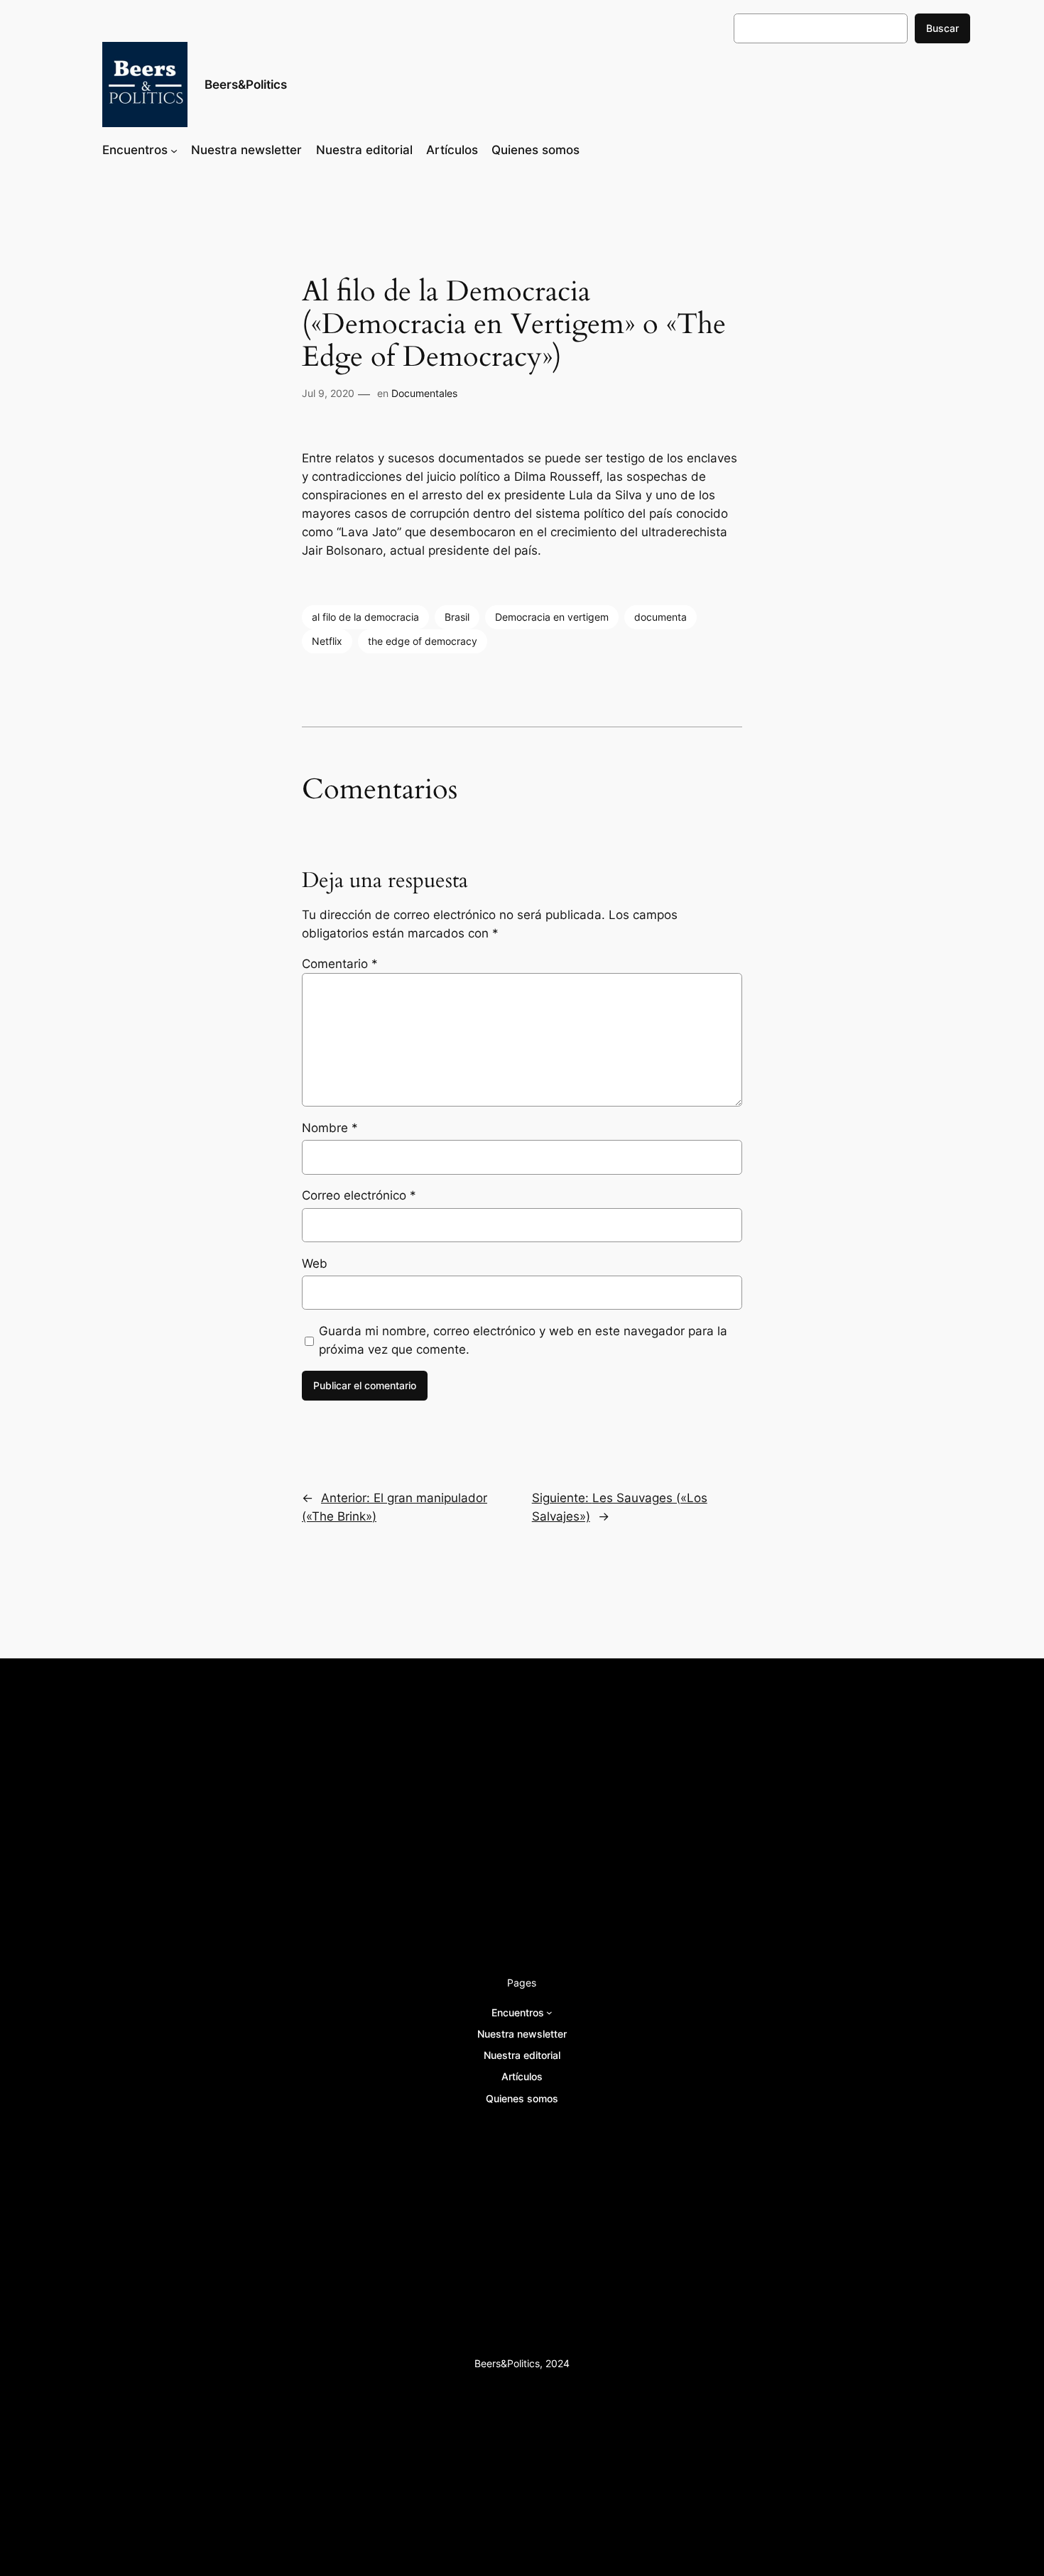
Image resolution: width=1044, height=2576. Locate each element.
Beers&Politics (246, 85)
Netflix (327, 641)
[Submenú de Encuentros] (174, 150)
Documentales (424, 393)
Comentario (340, 964)
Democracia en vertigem (552, 617)
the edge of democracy (423, 641)
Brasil (457, 617)
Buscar (942, 28)
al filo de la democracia (365, 617)
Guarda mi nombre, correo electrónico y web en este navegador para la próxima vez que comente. (523, 1340)
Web (315, 1263)
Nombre (330, 1128)
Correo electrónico (359, 1195)
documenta (660, 617)
